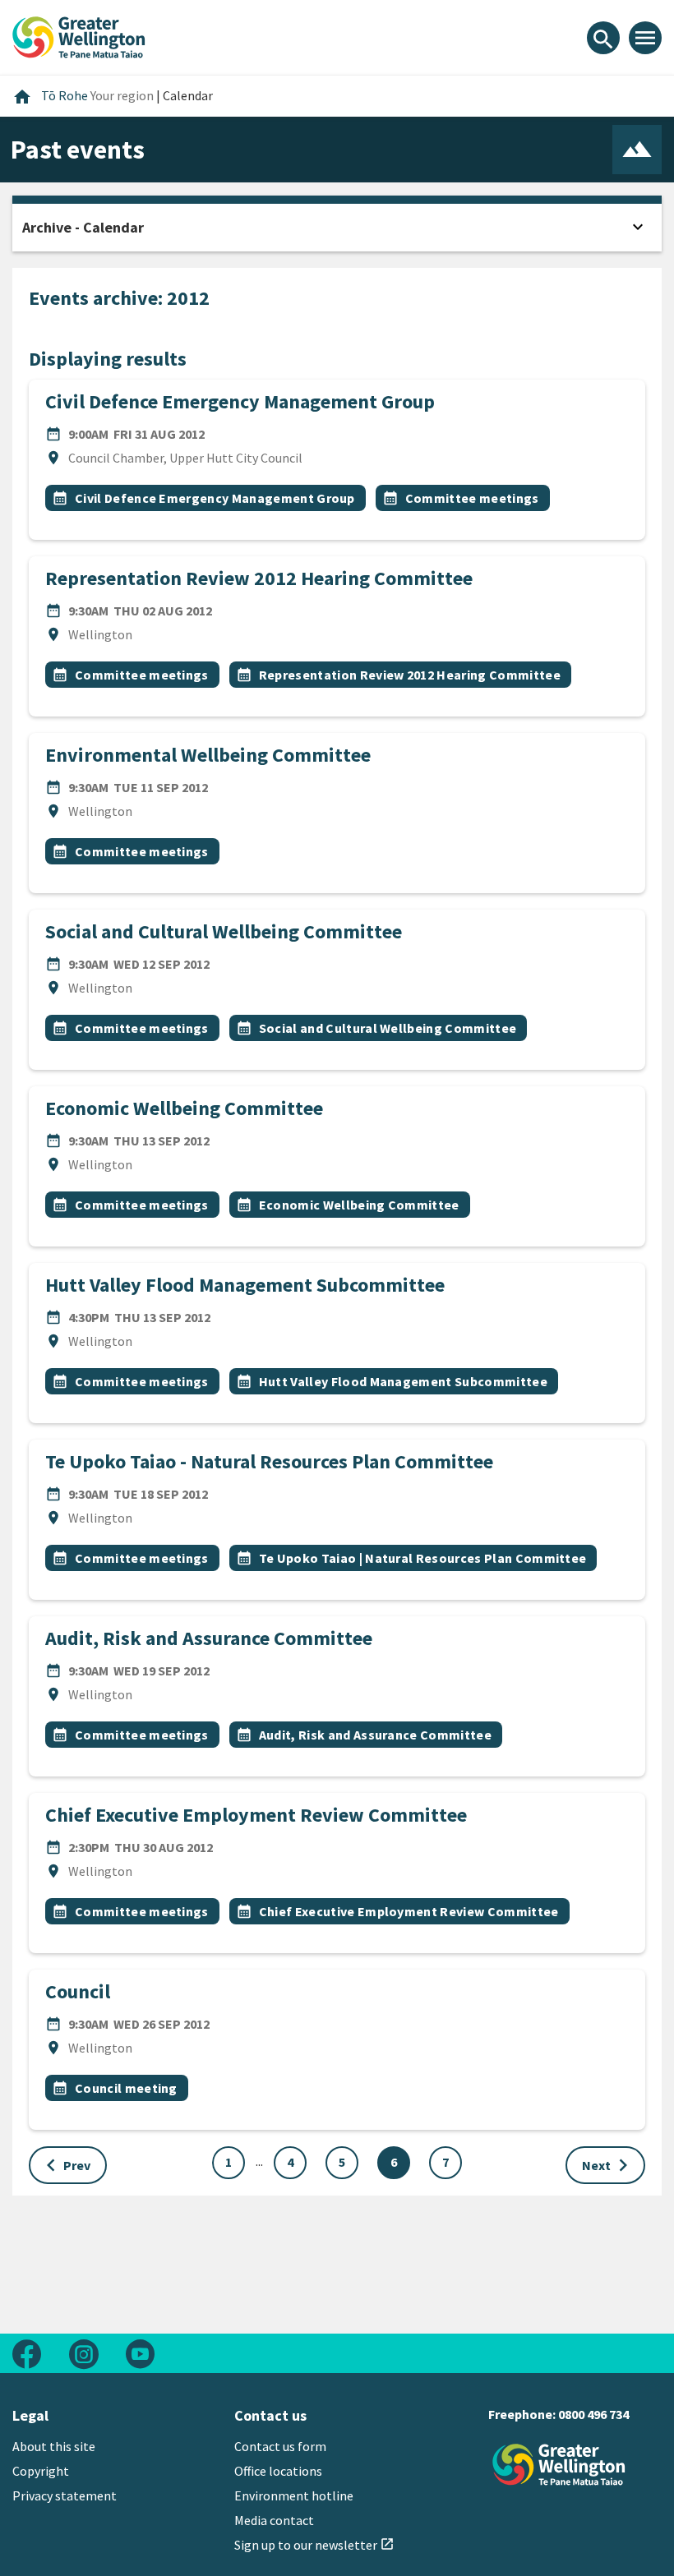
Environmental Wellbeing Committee (208, 755)
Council (78, 1991)
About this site (54, 2446)
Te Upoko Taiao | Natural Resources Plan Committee (423, 1558)
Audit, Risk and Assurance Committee (209, 1638)
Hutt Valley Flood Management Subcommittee (245, 1285)
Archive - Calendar (83, 227)
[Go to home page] (79, 35)
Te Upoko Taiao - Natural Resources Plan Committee (269, 1461)
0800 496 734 (593, 2414)
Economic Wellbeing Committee (184, 1108)
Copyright (41, 2471)
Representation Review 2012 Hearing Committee (259, 578)
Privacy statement (65, 2495)
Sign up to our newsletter (314, 2545)
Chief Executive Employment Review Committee (256, 1815)
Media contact (274, 2520)
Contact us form (280, 2446)
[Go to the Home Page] (559, 2465)
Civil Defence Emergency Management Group (240, 401)
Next (609, 2165)
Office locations (278, 2471)
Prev (65, 2165)
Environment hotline (294, 2495)
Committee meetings (472, 498)
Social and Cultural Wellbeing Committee (224, 931)
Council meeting (126, 2088)
